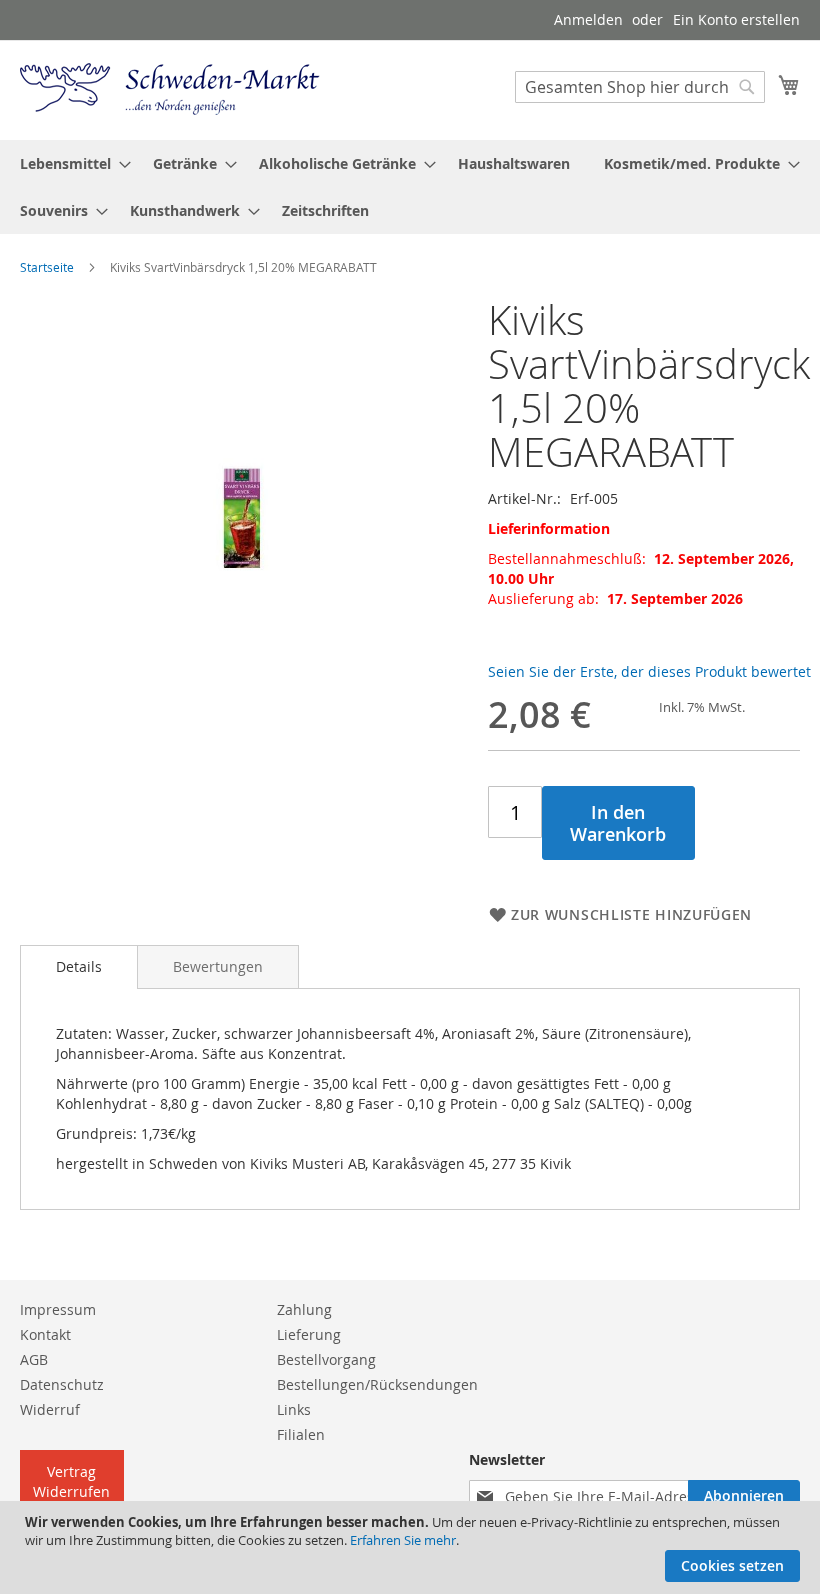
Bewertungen (218, 966)
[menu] (410, 187)
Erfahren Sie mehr (403, 1540)
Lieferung (309, 1334)
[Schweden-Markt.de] (170, 89)
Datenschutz (62, 1384)
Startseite (47, 267)
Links (294, 1409)
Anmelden (588, 19)
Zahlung (304, 1309)
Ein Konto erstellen (736, 19)
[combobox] (640, 87)
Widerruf (50, 1409)
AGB (34, 1359)
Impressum (58, 1309)
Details (79, 966)
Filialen (301, 1434)
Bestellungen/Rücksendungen (377, 1384)
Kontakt (45, 1334)
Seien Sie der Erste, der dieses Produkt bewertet (649, 671)
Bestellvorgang (326, 1359)
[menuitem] (69, 163)
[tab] (79, 967)
